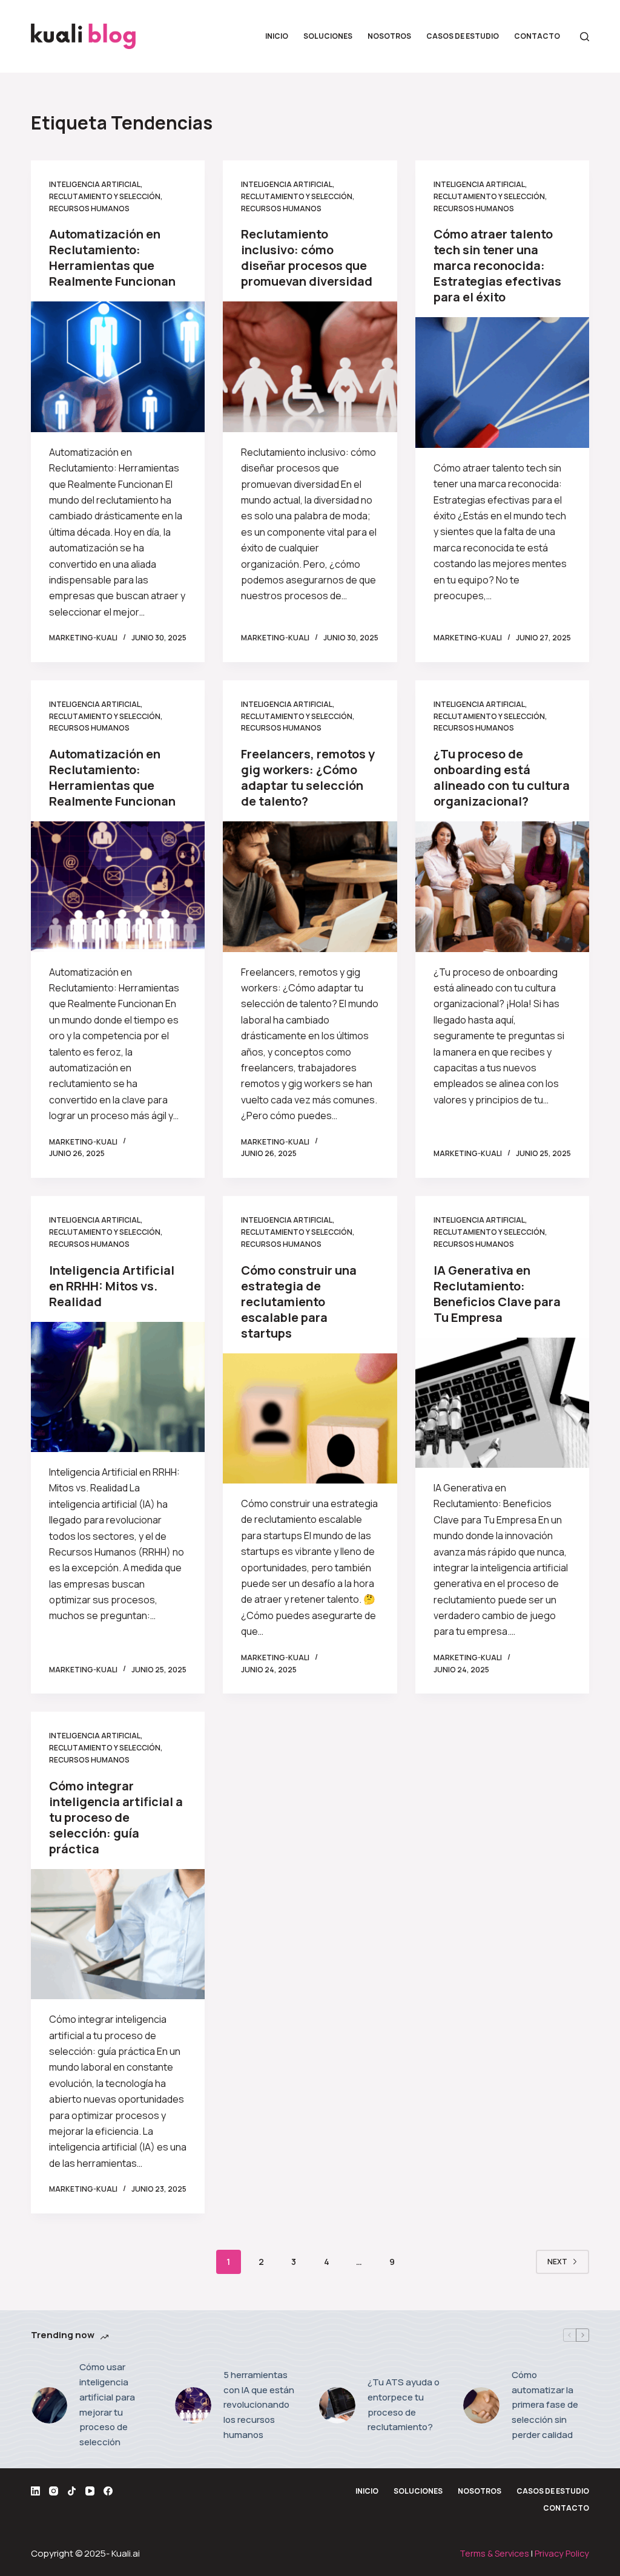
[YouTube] (90, 2491)
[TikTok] (72, 2491)
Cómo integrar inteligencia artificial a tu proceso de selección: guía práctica (116, 1817)
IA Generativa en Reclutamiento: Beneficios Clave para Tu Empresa (497, 1294)
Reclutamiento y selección (105, 196)
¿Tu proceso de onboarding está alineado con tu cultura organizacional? (502, 777)
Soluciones (328, 36)
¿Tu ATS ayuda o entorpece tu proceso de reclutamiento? (404, 2404)
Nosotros (389, 36)
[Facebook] (108, 2491)
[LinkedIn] (35, 2491)
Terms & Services (494, 2553)
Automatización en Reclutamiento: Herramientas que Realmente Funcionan (112, 258)
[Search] (585, 37)
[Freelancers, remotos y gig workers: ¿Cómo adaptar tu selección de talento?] (310, 886)
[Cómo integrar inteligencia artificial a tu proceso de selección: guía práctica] (118, 1934)
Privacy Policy (562, 2553)
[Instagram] (54, 2491)
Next (557, 2262)
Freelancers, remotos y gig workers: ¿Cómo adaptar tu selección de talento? (308, 777)
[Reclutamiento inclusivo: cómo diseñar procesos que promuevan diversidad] (310, 366)
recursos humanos (89, 209)
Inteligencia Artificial (95, 184)
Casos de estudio (463, 36)
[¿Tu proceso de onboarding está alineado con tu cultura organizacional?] (502, 886)
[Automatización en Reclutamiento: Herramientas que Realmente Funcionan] (118, 366)
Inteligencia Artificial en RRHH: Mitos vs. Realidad (112, 1286)
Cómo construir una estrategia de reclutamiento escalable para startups (299, 1302)
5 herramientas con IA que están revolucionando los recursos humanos (259, 2405)
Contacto (537, 36)
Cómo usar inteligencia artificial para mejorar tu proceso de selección (107, 2404)
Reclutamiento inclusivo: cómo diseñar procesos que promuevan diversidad (307, 258)
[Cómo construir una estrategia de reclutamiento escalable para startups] (310, 1418)
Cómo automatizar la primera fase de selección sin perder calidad (545, 2405)
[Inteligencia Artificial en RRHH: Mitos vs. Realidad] (118, 1387)
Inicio (277, 36)
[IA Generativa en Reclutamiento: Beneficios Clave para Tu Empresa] (502, 1403)
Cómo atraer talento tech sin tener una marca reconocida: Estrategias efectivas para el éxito (497, 265)
